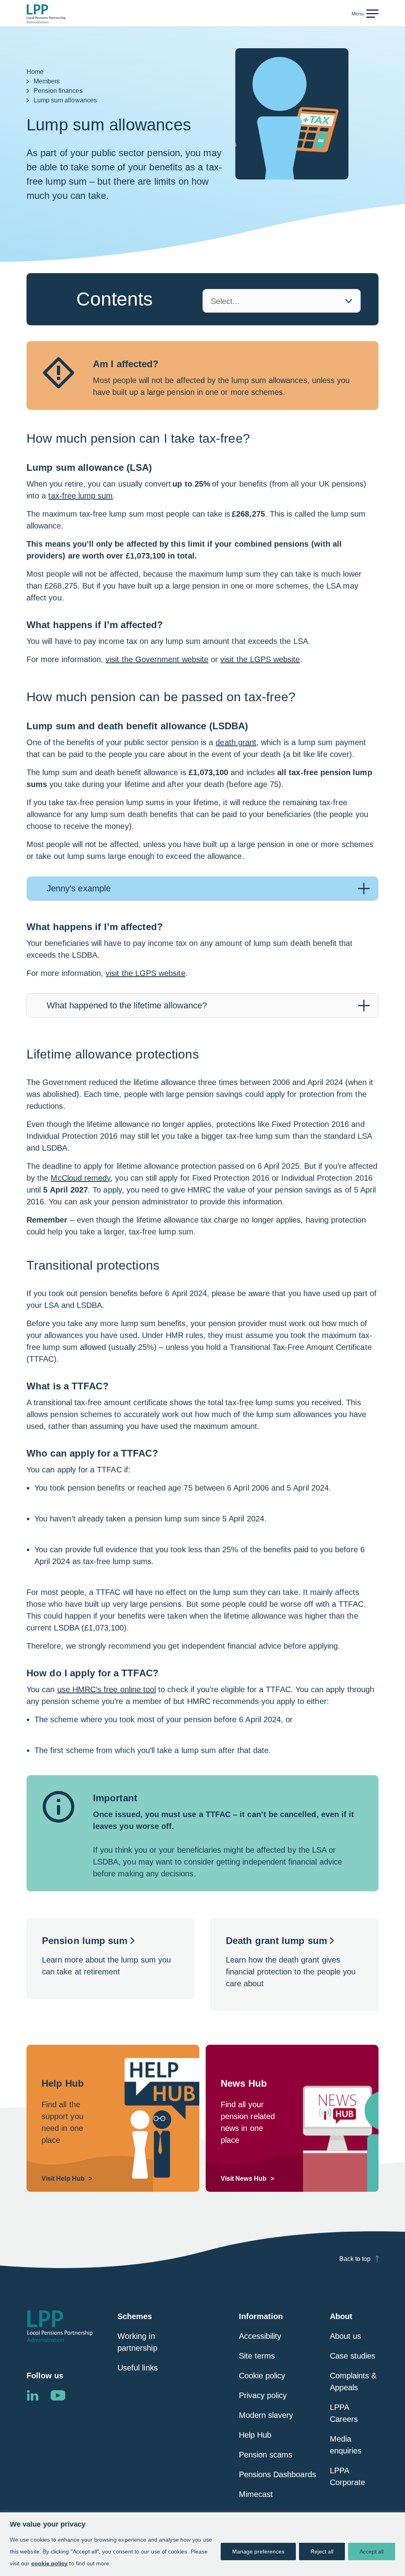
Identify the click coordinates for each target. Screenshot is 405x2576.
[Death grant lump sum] (294, 1965)
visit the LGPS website (260, 659)
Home (35, 72)
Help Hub (255, 2435)
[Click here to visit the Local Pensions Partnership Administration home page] (46, 14)
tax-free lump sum (80, 496)
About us (345, 2336)
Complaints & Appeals (353, 2382)
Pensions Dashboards (277, 2474)
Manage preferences (258, 2551)
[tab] (202, 889)
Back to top (355, 2259)
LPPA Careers (344, 2413)
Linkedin (32, 2395)
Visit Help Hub (63, 2179)
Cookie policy (262, 2376)
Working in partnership (137, 2342)
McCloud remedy (80, 1178)
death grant (236, 742)
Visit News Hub (244, 2179)
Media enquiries (346, 2445)
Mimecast (256, 2494)
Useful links (138, 2368)
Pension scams (266, 2455)
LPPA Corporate (347, 2476)
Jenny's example (79, 888)
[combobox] (282, 301)
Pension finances (58, 91)
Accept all (372, 2551)
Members (47, 81)
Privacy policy (263, 2395)
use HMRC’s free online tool (107, 1689)
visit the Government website (157, 659)
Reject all (322, 2551)
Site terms (257, 2356)
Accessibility (260, 2336)
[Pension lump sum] (111, 1959)
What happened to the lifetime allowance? (127, 1005)
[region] (202, 2544)
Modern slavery (266, 2415)
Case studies (353, 2356)
